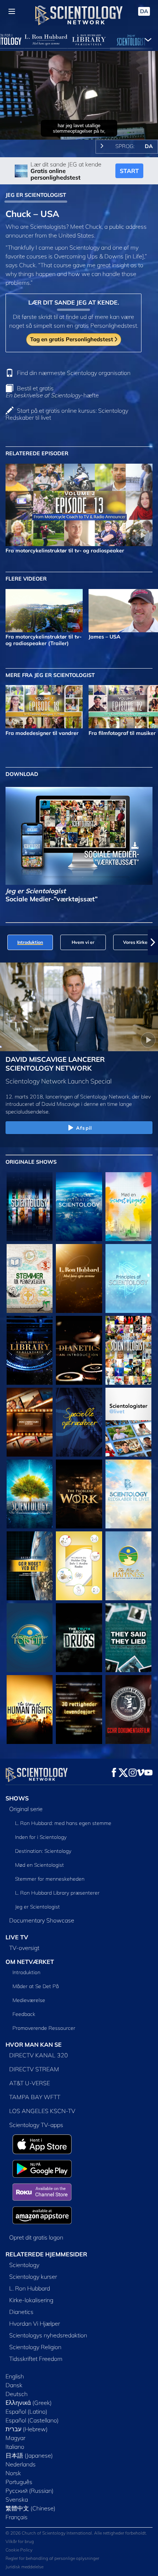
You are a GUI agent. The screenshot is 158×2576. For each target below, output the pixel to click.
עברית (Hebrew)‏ (27, 2429)
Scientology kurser (33, 2277)
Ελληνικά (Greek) (29, 2403)
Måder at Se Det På (36, 1986)
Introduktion (26, 1972)
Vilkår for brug (20, 2541)
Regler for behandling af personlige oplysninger (52, 2558)
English (15, 2376)
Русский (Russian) (30, 2491)
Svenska (17, 2499)
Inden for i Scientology (41, 1837)
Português (19, 2482)
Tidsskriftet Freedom (36, 2359)
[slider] (79, 124)
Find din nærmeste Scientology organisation (74, 373)
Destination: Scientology (43, 1851)
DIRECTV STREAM (34, 2069)
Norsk (13, 2473)
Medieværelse (29, 2000)
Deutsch (17, 2394)
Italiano (15, 2447)
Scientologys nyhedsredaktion (48, 2335)
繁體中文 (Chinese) (30, 2508)
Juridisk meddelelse (24, 2567)
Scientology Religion (35, 2347)
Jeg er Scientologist (37, 1907)
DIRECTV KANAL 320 (39, 2055)
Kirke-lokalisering (31, 2300)
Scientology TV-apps (36, 2125)
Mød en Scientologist (39, 1865)
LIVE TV (17, 1937)
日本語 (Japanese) (29, 2455)
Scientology (24, 2265)
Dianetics (21, 2312)
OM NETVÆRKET (30, 1962)
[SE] (128, 1278)
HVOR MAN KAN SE (34, 2045)
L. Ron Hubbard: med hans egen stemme (63, 1823)
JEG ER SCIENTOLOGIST (36, 195)
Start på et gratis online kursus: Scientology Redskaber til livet (67, 414)
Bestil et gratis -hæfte (52, 392)
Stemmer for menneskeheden (50, 1879)
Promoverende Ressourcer (44, 2028)
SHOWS (17, 1798)
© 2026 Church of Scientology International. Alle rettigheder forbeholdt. (76, 2533)
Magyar (15, 2438)
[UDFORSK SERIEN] (30, 1207)
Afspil (84, 1128)
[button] (5, 942)
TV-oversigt (24, 1948)
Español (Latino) (26, 2411)
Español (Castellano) (32, 2420)
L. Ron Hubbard (30, 2288)
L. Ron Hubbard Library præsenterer (57, 1893)
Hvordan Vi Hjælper (35, 2323)
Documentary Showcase (42, 1920)
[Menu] (12, 11)
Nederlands (21, 2464)
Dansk (14, 2385)
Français (17, 2517)
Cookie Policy (19, 2550)
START (129, 171)
